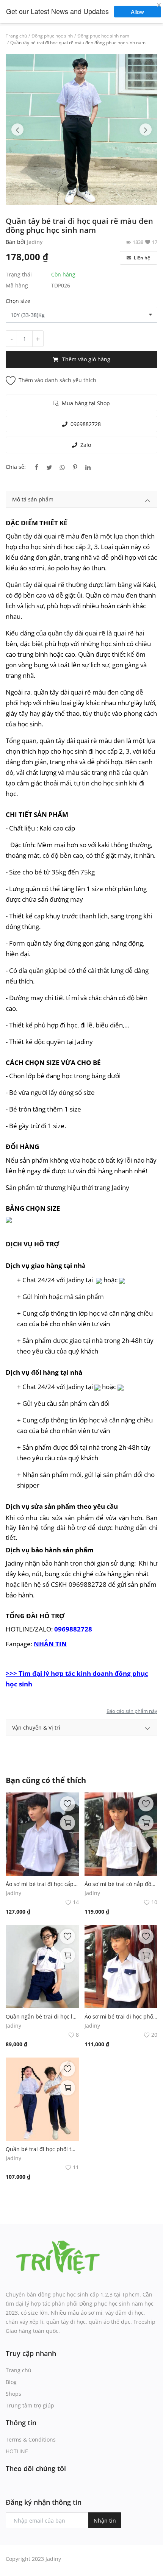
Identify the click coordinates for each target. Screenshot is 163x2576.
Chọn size (18, 301)
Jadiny (35, 242)
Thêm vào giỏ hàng (86, 359)
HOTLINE (17, 2451)
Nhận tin (105, 2521)
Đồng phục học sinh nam (103, 36)
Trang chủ (16, 36)
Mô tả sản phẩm (33, 499)
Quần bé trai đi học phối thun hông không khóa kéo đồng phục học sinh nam (42, 2149)
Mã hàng (17, 285)
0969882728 (86, 424)
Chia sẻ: (16, 467)
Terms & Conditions (31, 2439)
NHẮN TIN (50, 1644)
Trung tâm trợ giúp (30, 2405)
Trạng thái (19, 274)
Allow (141, 12)
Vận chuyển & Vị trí (36, 1727)
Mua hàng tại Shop (86, 403)
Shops (13, 2394)
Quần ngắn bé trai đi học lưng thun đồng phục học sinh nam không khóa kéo (42, 2016)
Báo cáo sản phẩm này (132, 1711)
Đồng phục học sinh (52, 36)
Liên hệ (141, 258)
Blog (11, 2382)
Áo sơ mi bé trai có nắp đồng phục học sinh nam (121, 1884)
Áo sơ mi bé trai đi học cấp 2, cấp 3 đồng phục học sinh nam (42, 1884)
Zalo (86, 445)
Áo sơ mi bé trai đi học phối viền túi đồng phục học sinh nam (121, 2016)
